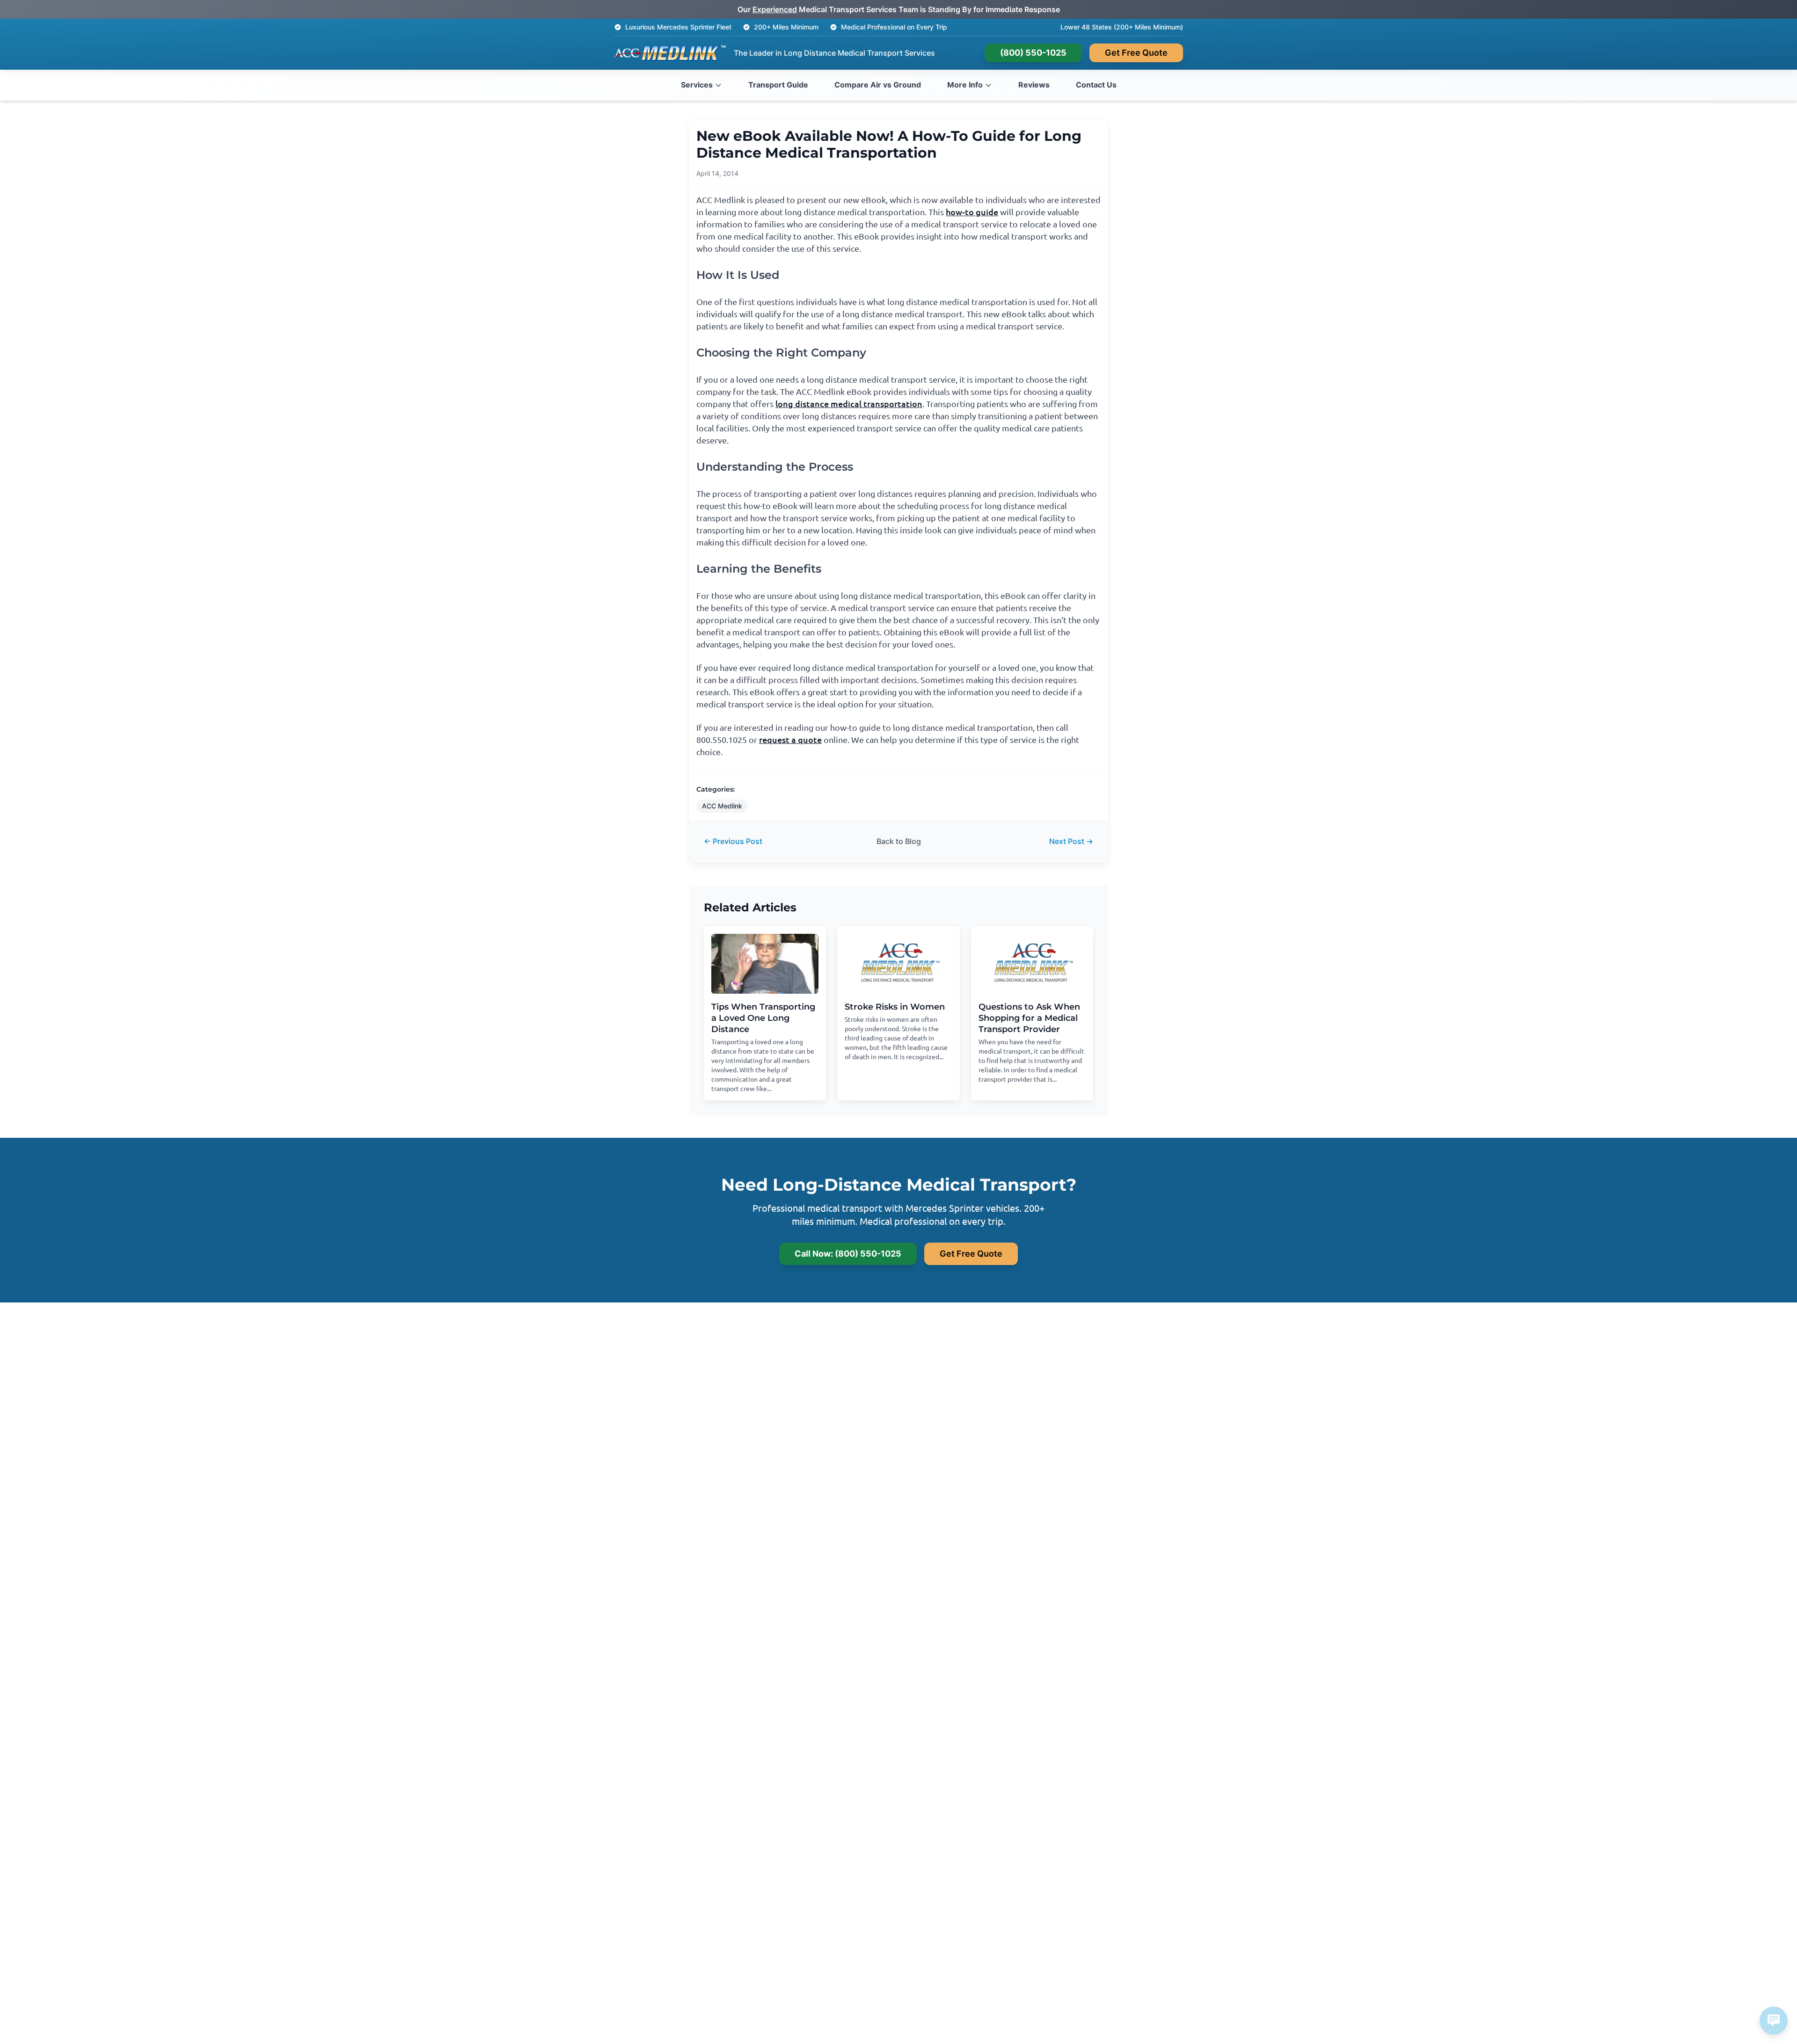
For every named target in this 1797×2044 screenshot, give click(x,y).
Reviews (1034, 85)
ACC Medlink (722, 806)
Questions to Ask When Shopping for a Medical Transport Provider (1029, 1018)
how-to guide (972, 212)
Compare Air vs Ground (878, 85)
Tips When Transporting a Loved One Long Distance (763, 1018)
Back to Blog (899, 841)
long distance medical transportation (849, 404)
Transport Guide (778, 85)
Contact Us (1096, 85)
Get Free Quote (1136, 53)
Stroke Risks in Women (895, 1007)
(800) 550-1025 (1033, 53)
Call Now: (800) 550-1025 (848, 1254)
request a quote (790, 739)
